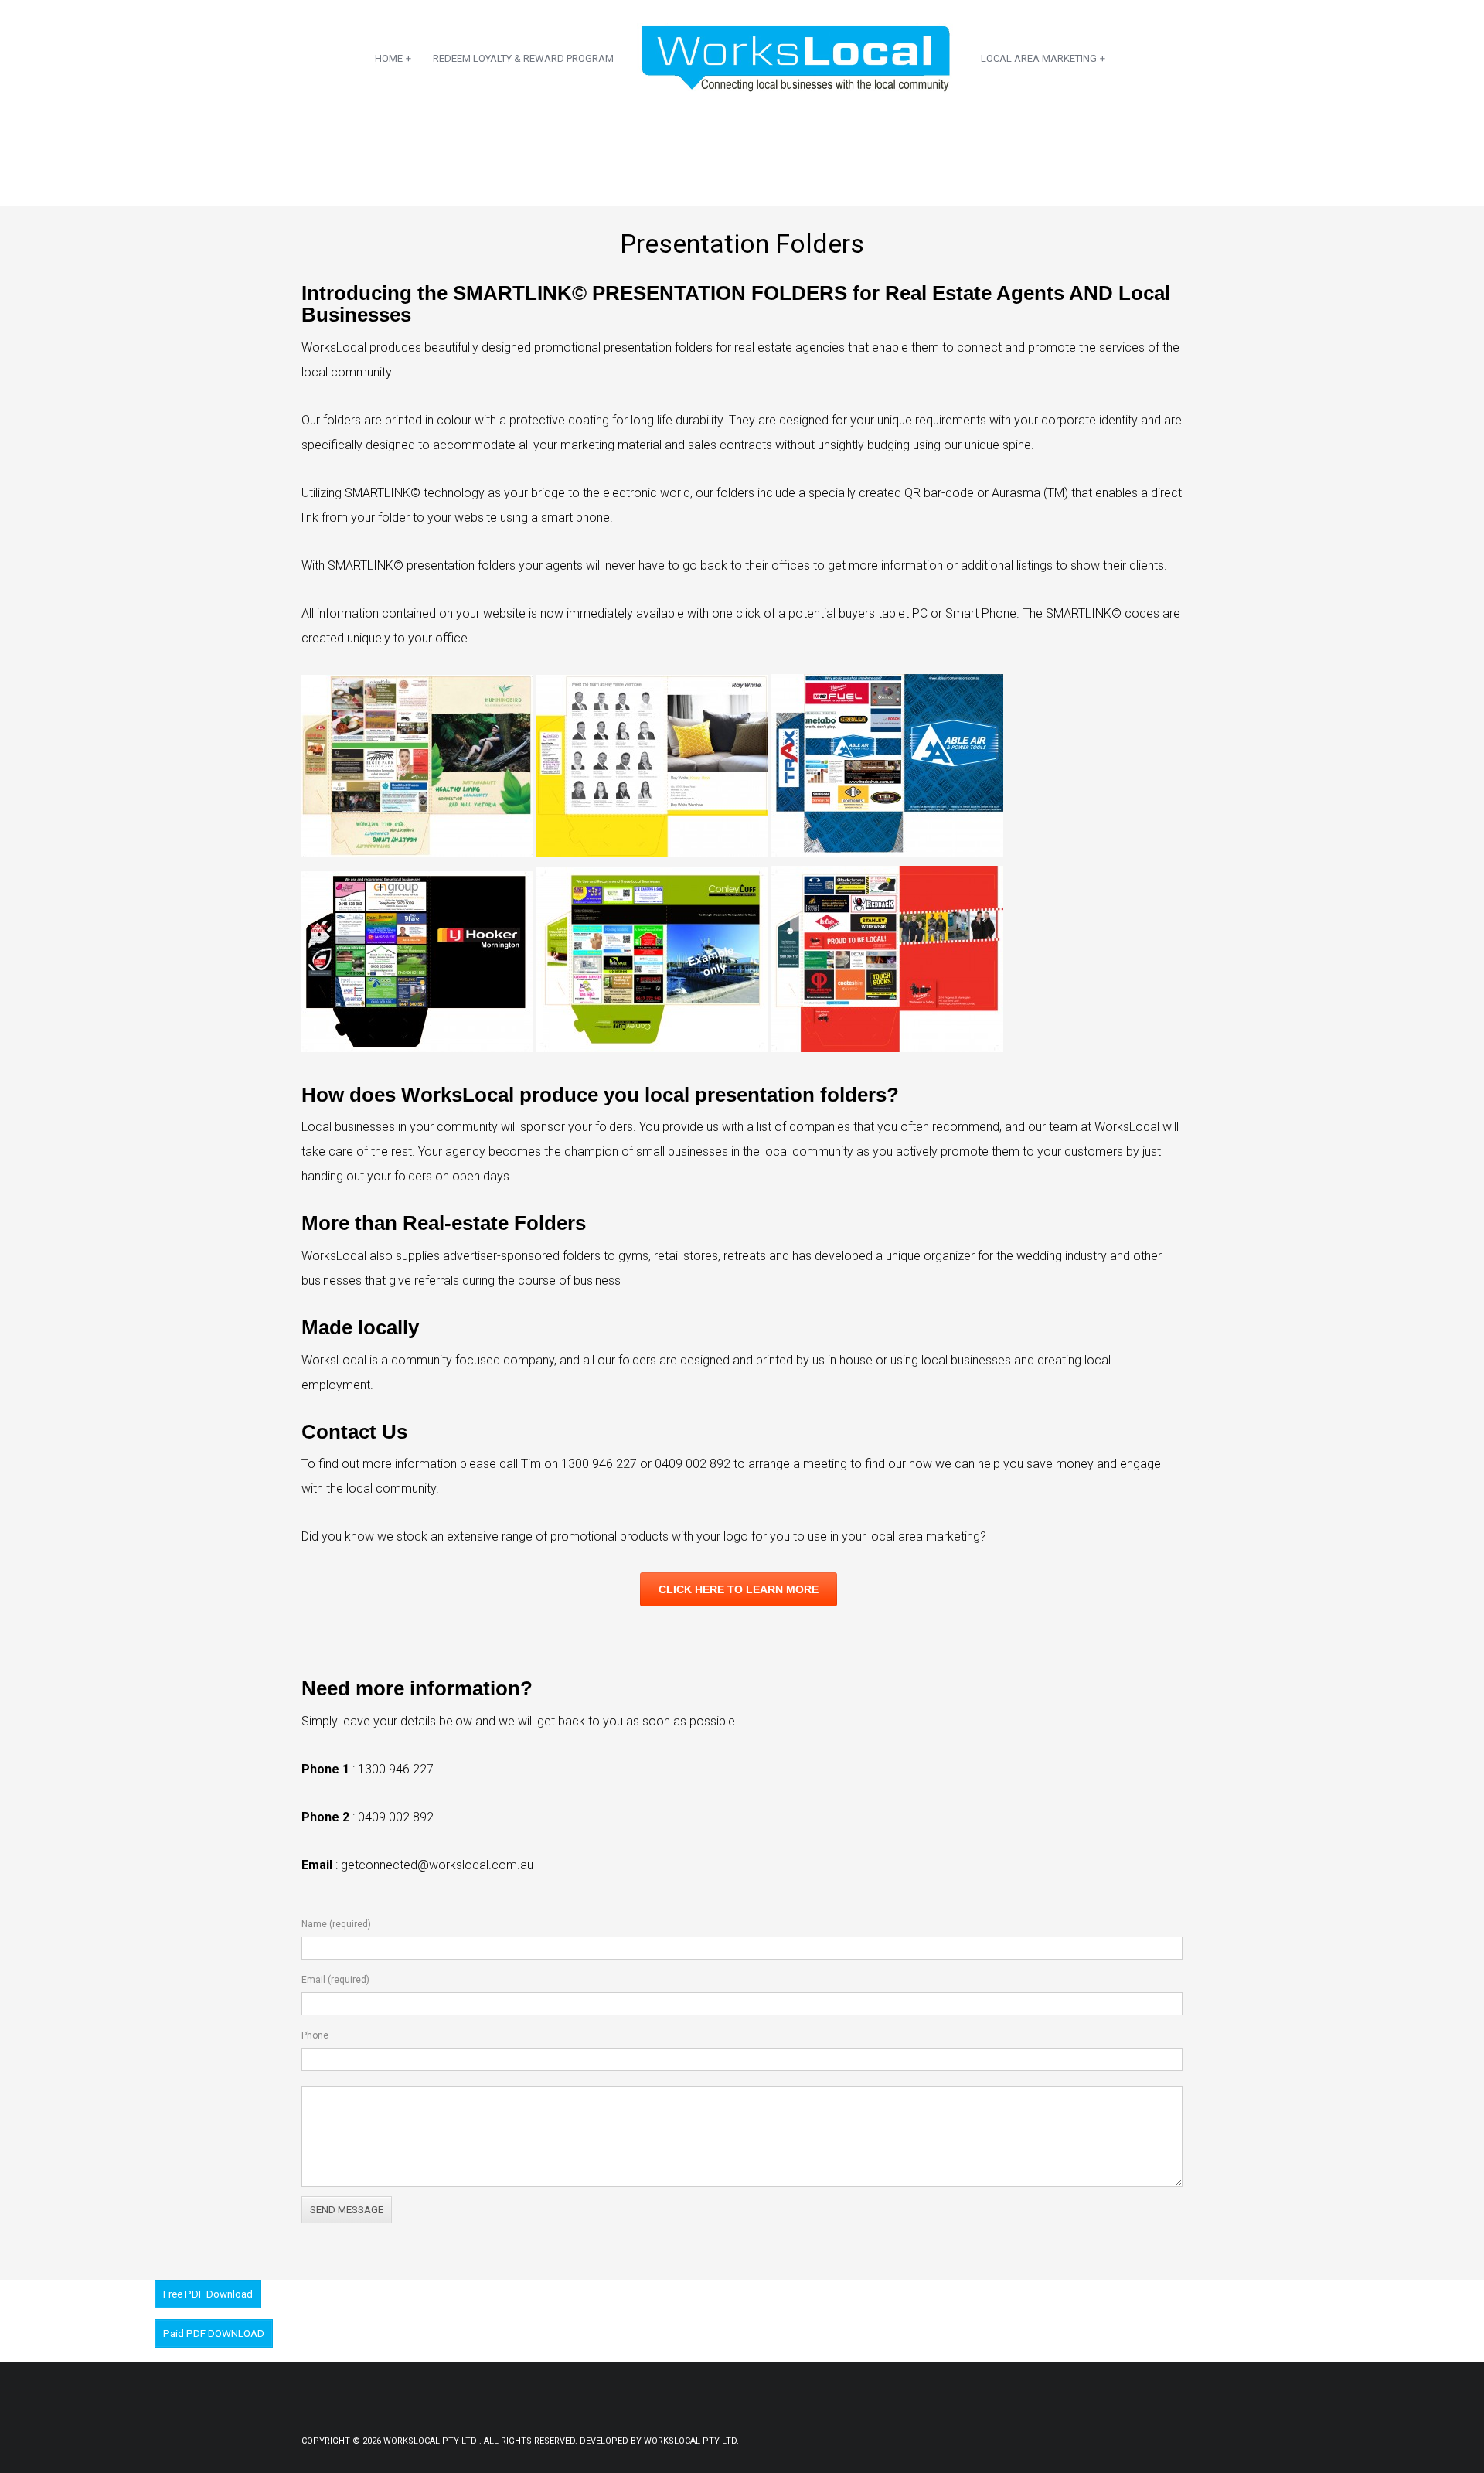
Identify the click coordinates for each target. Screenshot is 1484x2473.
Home (393, 58)
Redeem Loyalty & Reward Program (523, 58)
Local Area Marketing (1043, 58)
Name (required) (336, 1924)
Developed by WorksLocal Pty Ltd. (659, 2441)
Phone (315, 2035)
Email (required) (335, 1980)
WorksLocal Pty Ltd (431, 2441)
